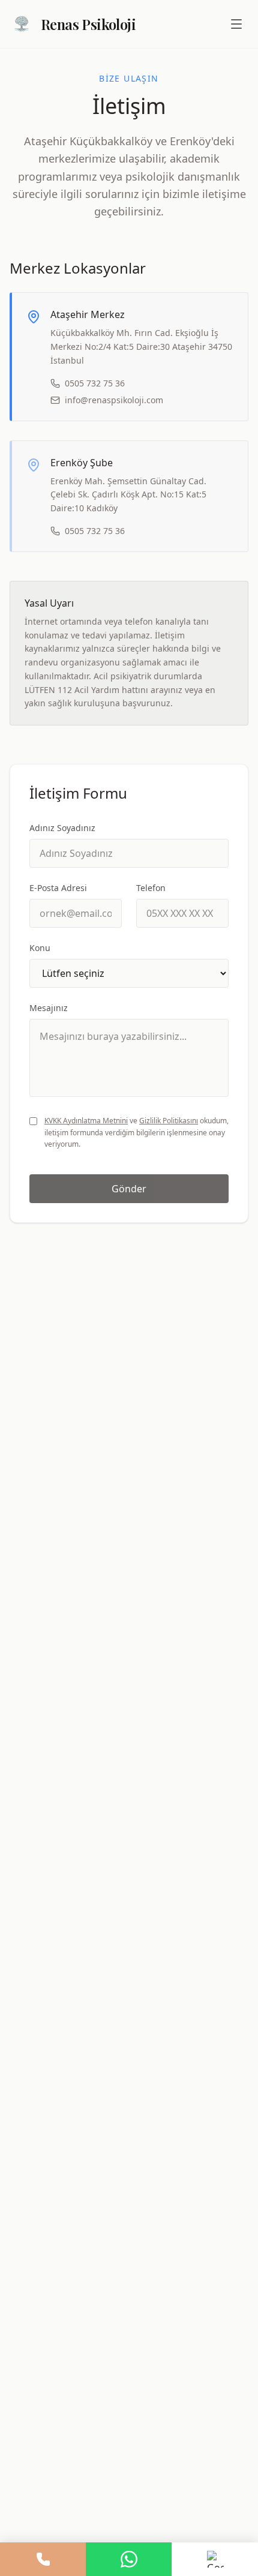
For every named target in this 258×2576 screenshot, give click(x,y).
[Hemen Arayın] (43, 2559)
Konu (40, 948)
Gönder (129, 1189)
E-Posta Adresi (58, 888)
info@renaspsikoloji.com (114, 400)
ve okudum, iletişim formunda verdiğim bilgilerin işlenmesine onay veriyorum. (136, 1132)
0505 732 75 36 (95, 383)
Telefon (151, 888)
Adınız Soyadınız (62, 828)
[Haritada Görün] (215, 2559)
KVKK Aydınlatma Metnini (86, 1121)
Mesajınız (49, 1008)
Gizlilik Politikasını (169, 1121)
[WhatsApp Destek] (129, 2559)
